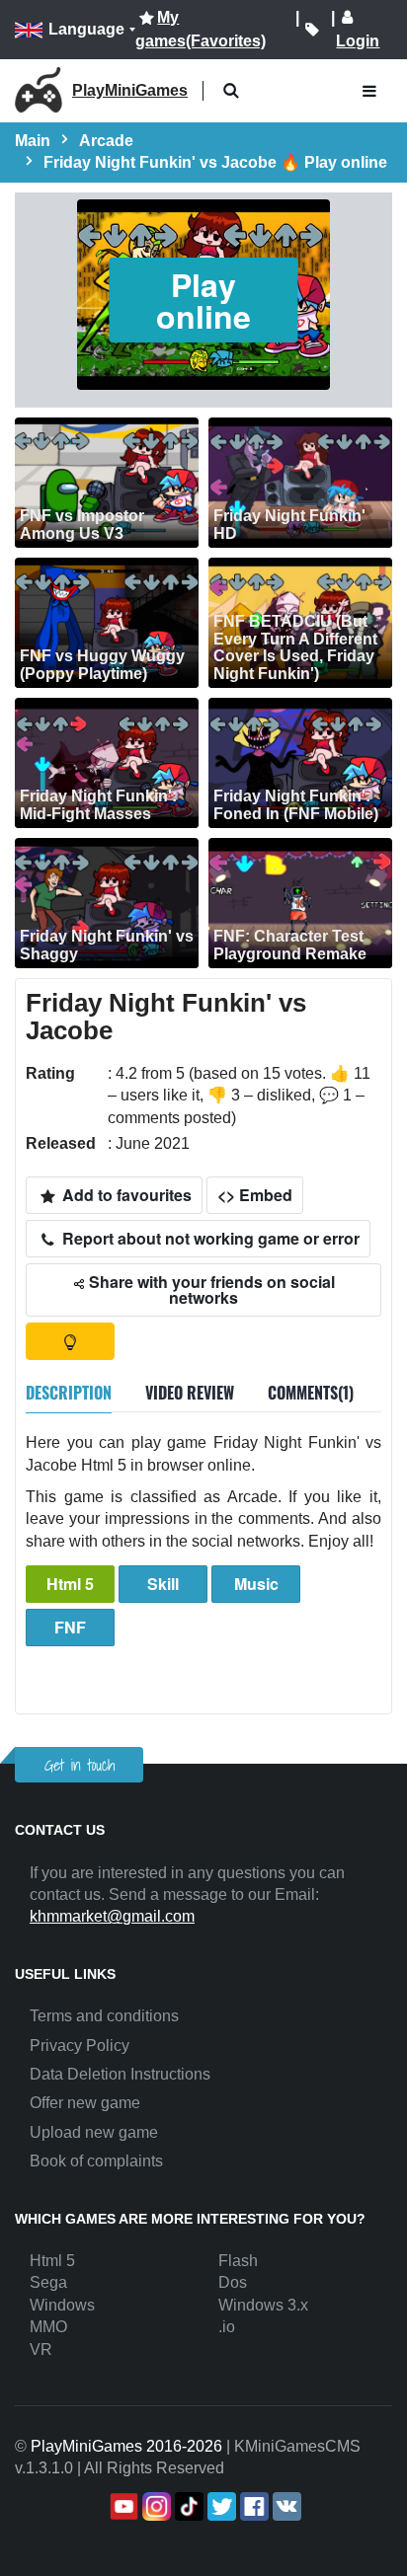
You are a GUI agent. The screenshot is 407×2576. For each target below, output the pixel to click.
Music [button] (256, 1584)
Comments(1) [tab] (311, 1393)
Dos (233, 2282)
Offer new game (85, 2103)
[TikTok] (187, 2506)
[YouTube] (122, 2506)
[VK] (285, 2506)
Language (86, 29)
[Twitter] (220, 2506)
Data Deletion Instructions (120, 2074)
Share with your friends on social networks (210, 1289)
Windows (62, 2305)
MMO (48, 2327)
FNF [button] (70, 1627)
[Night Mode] (70, 1341)
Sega (48, 2282)
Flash (238, 2261)
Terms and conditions (104, 2016)
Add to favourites (125, 1195)
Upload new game (94, 2132)
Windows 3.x (263, 2305)
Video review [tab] (190, 1393)
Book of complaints (96, 2161)
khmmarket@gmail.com (112, 1916)
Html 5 (70, 1584)
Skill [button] (163, 1584)
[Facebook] (252, 2506)
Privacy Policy (80, 2046)
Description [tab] (69, 1393)
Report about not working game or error (209, 1238)
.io (227, 2327)
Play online (203, 300)
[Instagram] (155, 2506)
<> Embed (255, 1195)
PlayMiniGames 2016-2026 (126, 2446)
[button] (231, 91)
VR (41, 2349)
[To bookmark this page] (311, 30)
